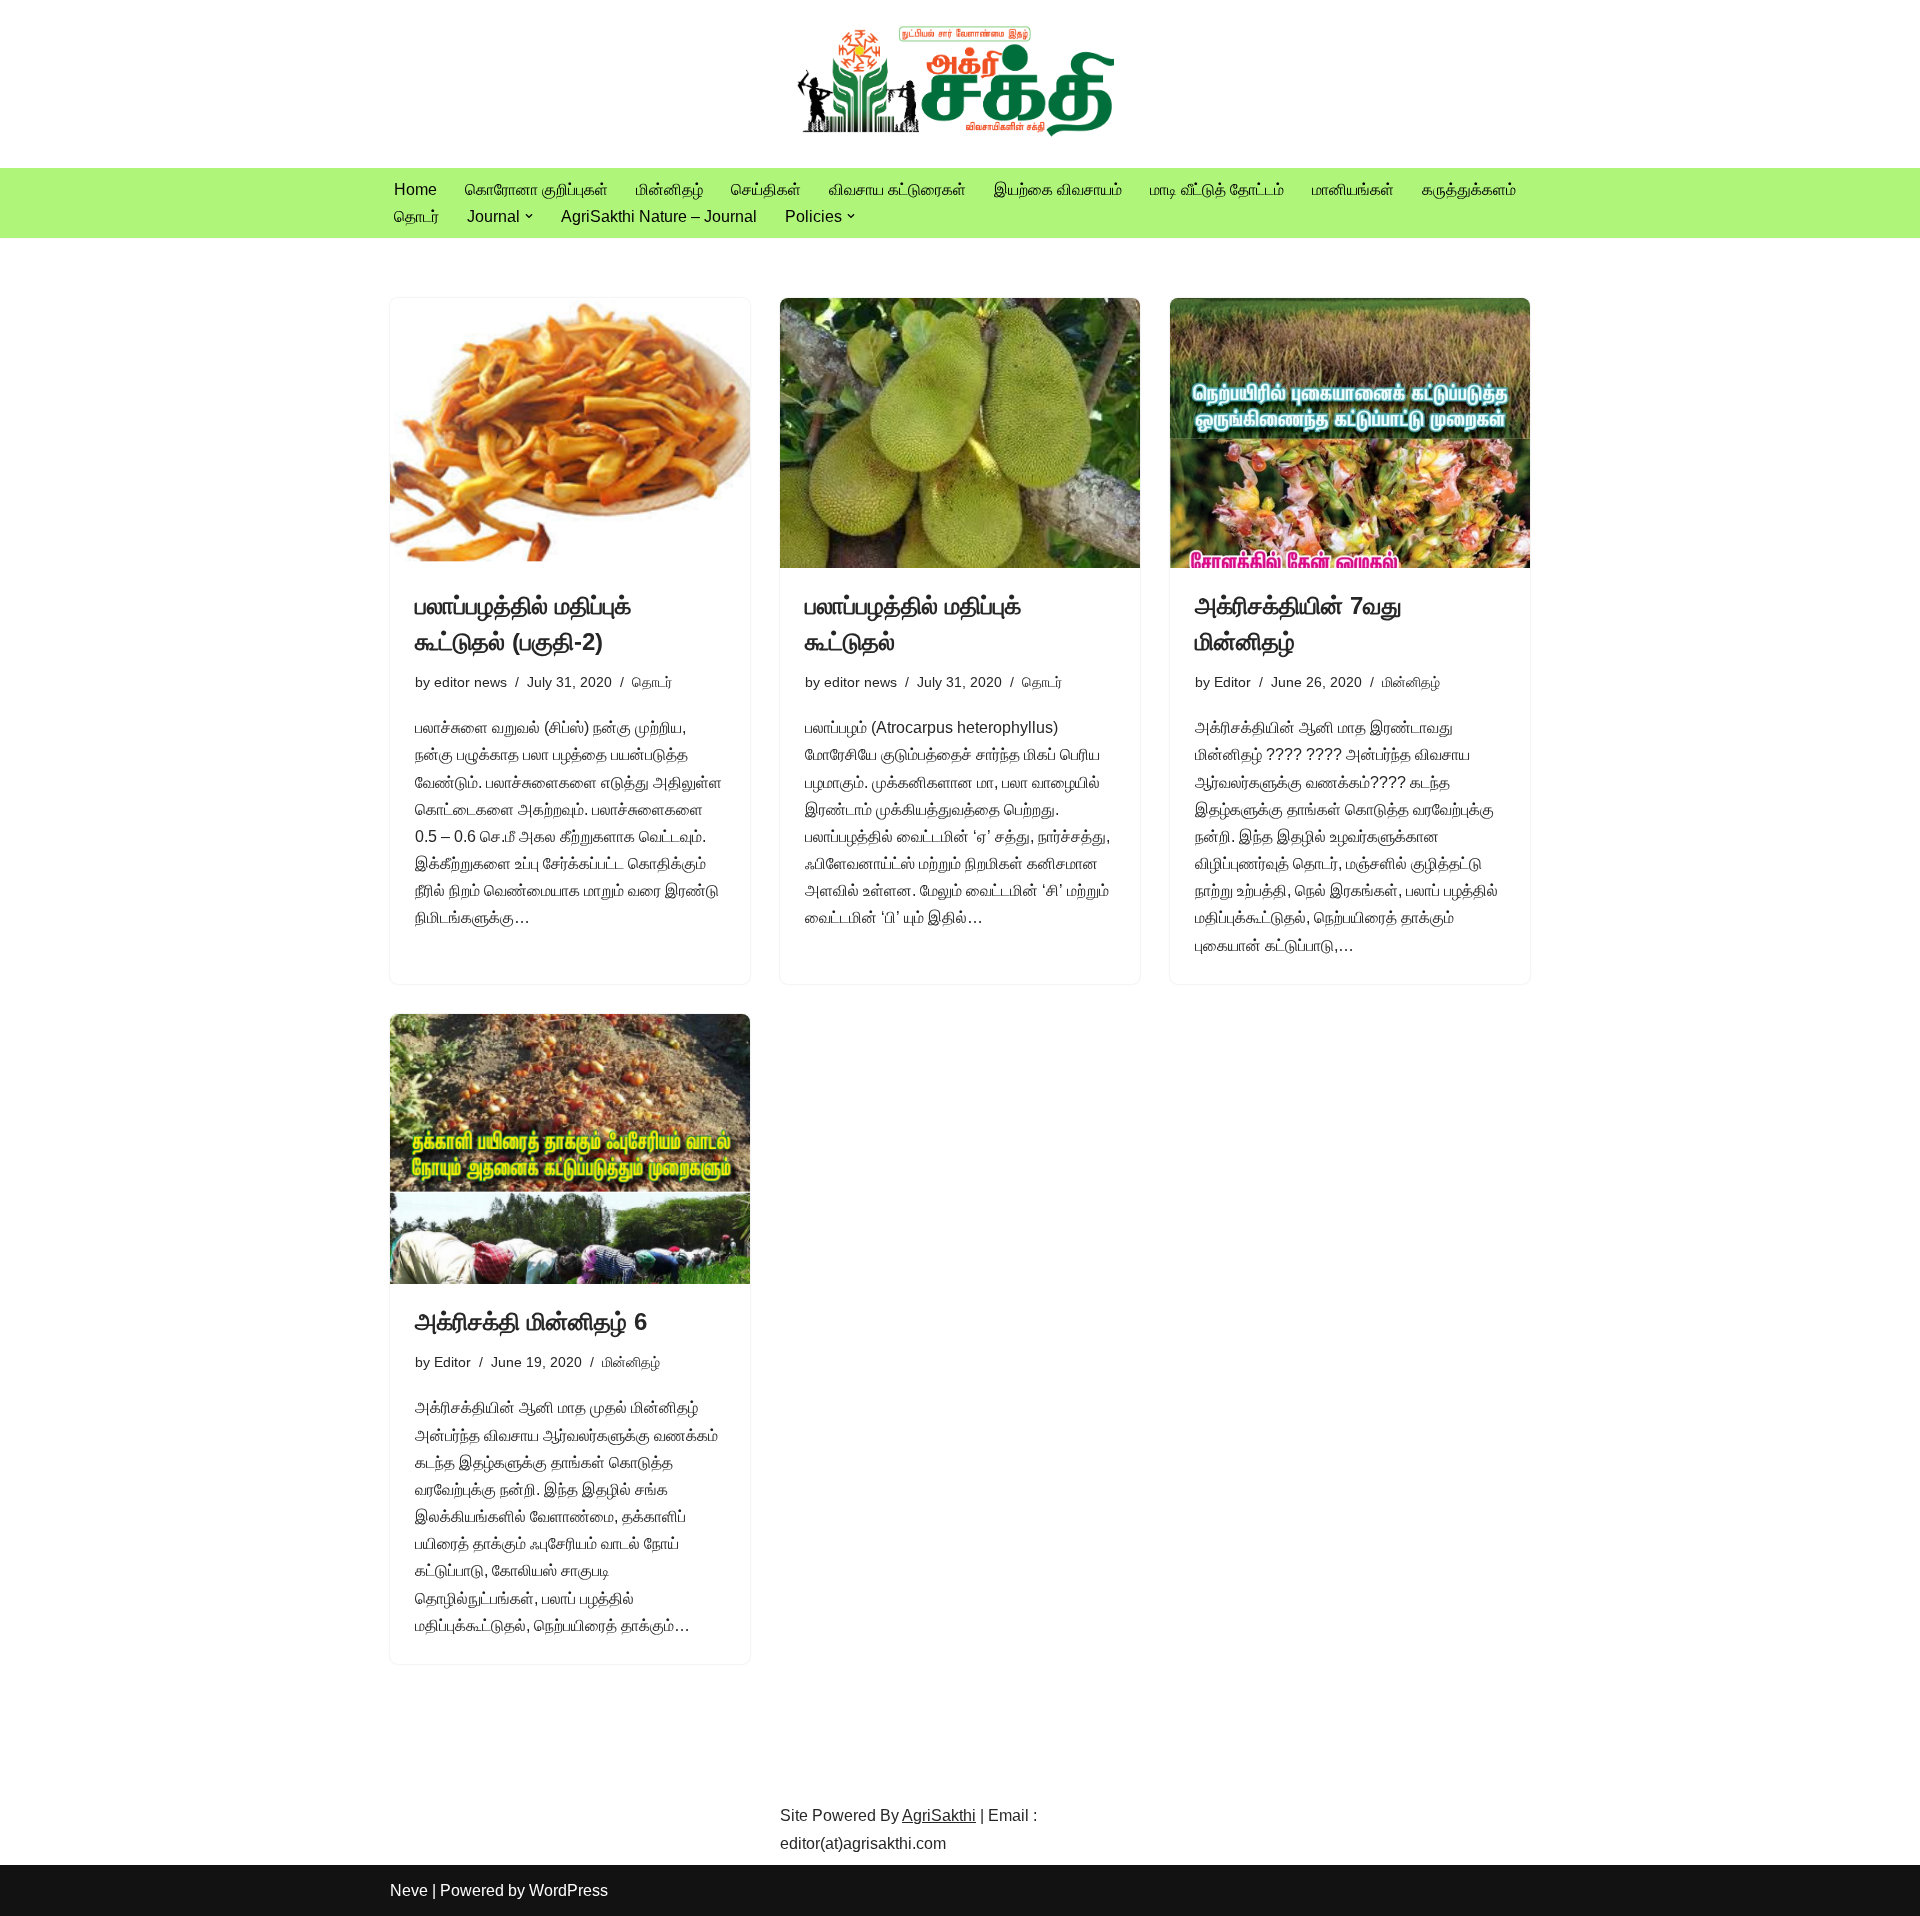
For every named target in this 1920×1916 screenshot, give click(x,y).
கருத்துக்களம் (1469, 189)
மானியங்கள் (1353, 189)
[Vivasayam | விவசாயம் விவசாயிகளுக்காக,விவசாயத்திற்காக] (960, 84)
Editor (1232, 682)
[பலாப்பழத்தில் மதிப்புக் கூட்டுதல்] (960, 433)
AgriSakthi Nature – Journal (659, 216)
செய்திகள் (766, 189)
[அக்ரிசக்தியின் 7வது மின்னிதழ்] (1350, 433)
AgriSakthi (939, 1815)
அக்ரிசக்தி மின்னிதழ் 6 (531, 1321)
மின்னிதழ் (669, 189)
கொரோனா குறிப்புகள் (536, 189)
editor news (470, 682)
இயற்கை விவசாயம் (1058, 189)
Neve (409, 1890)
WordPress (568, 1890)
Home (415, 189)
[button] (529, 216)
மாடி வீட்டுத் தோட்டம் (1217, 189)
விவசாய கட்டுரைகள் (897, 189)
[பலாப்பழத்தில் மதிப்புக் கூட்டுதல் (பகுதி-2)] (570, 433)
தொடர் (416, 216)
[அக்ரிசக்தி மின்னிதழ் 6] (570, 1149)
